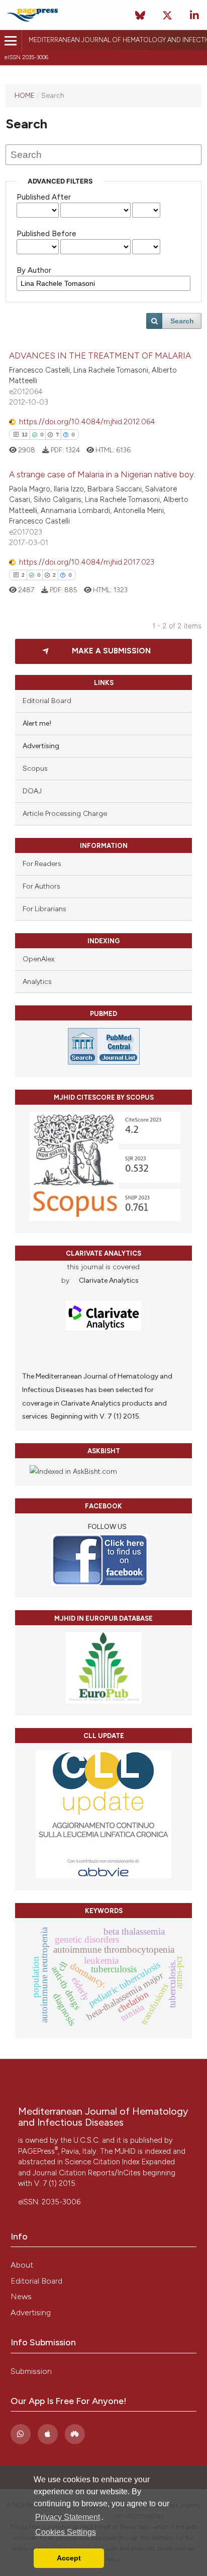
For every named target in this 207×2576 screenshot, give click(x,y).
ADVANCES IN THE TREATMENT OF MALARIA (100, 356)
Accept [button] (69, 2558)
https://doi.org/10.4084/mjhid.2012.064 (87, 422)
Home (25, 95)
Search (182, 321)
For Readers (42, 864)
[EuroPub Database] (104, 1701)
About (22, 2265)
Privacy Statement (68, 2517)
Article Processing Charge (65, 814)
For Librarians (44, 909)
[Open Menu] (11, 41)
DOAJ (32, 791)
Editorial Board (47, 701)
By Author (34, 270)
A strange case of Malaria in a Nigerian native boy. (102, 474)
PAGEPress (38, 2151)
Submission (31, 2371)
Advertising (31, 2312)
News (21, 2296)
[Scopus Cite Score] (105, 1219)
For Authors (41, 886)
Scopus (35, 768)
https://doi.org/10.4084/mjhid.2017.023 (87, 562)
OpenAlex (38, 959)
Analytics (37, 982)
